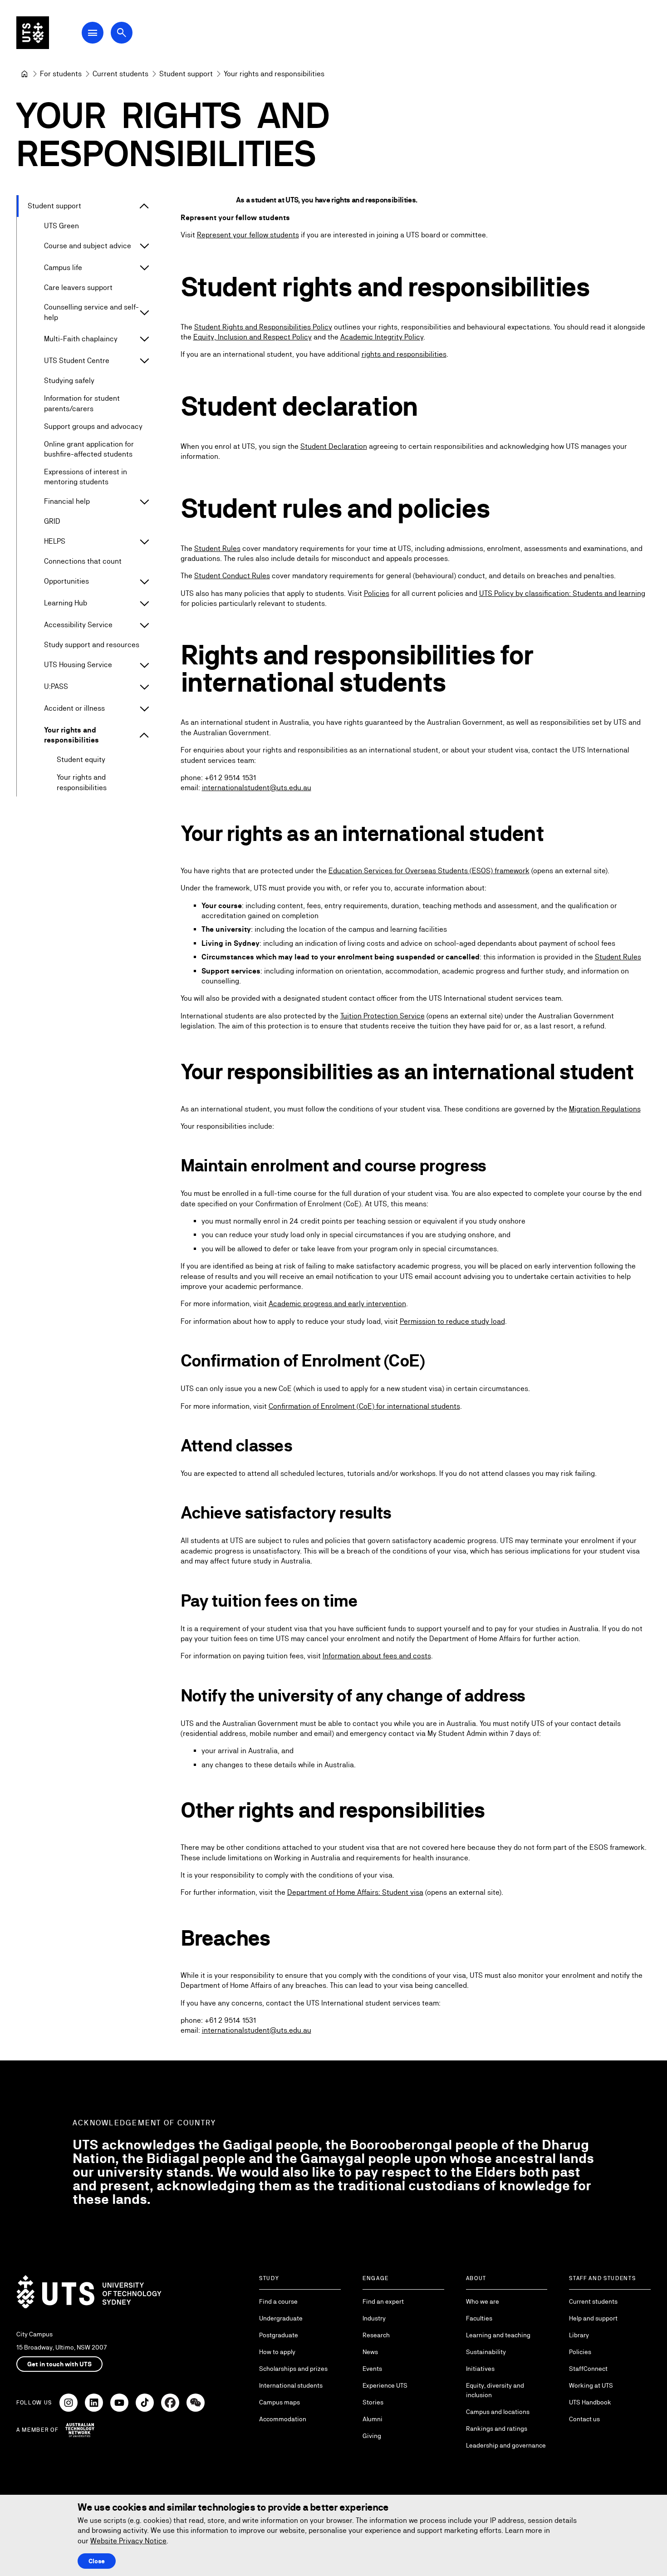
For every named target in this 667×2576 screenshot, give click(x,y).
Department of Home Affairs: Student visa (355, 1892)
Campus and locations (498, 2412)
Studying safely (69, 381)
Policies (377, 593)
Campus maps (280, 2402)
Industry (374, 2318)
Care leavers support (78, 288)
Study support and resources (92, 645)
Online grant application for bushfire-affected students (89, 449)
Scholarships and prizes (293, 2369)
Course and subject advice (88, 246)
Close (97, 2561)
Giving (372, 2436)
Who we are (483, 2301)
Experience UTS (385, 2385)
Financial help (67, 501)
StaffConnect (588, 2369)
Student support (54, 206)
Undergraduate (281, 2318)
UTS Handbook (590, 2402)
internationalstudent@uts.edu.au (257, 788)
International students (291, 2385)
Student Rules (217, 548)
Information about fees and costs (377, 1656)
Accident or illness (74, 708)
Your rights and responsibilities (71, 735)
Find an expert (383, 2301)
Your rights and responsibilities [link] (274, 74)
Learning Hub (66, 603)
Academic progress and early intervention (337, 1304)
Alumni (373, 2419)
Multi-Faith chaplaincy (81, 339)
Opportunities (66, 581)
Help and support (593, 2318)
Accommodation (283, 2419)
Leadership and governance (506, 2445)
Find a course (278, 2301)
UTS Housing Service (78, 665)
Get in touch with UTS (59, 2364)
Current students (593, 2301)
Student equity (81, 760)
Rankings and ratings (497, 2429)
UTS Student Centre (77, 361)
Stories (373, 2402)
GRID (52, 521)
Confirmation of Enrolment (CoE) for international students (364, 1406)
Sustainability (486, 2352)
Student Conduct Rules (232, 576)
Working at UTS (591, 2385)
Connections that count (83, 561)
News (370, 2352)
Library (579, 2335)
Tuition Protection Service (383, 1016)
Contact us (584, 2419)
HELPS (55, 541)
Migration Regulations (605, 1109)
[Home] (25, 74)
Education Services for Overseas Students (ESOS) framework (429, 871)
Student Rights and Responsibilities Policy (263, 327)
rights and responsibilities (404, 354)
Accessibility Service (78, 625)
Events (372, 2369)
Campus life (63, 268)
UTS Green (61, 226)
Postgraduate (279, 2335)
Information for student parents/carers (82, 403)
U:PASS (56, 686)
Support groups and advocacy (93, 426)
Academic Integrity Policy (382, 337)
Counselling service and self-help (91, 312)
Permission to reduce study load (452, 1321)
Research (376, 2335)
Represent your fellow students (248, 235)
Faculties (479, 2318)
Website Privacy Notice (128, 2541)
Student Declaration (334, 446)
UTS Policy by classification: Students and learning (562, 593)
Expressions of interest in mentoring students (86, 477)
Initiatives (480, 2369)
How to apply (277, 2352)
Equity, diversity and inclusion (495, 2390)
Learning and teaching (498, 2335)
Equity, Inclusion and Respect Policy (253, 337)
